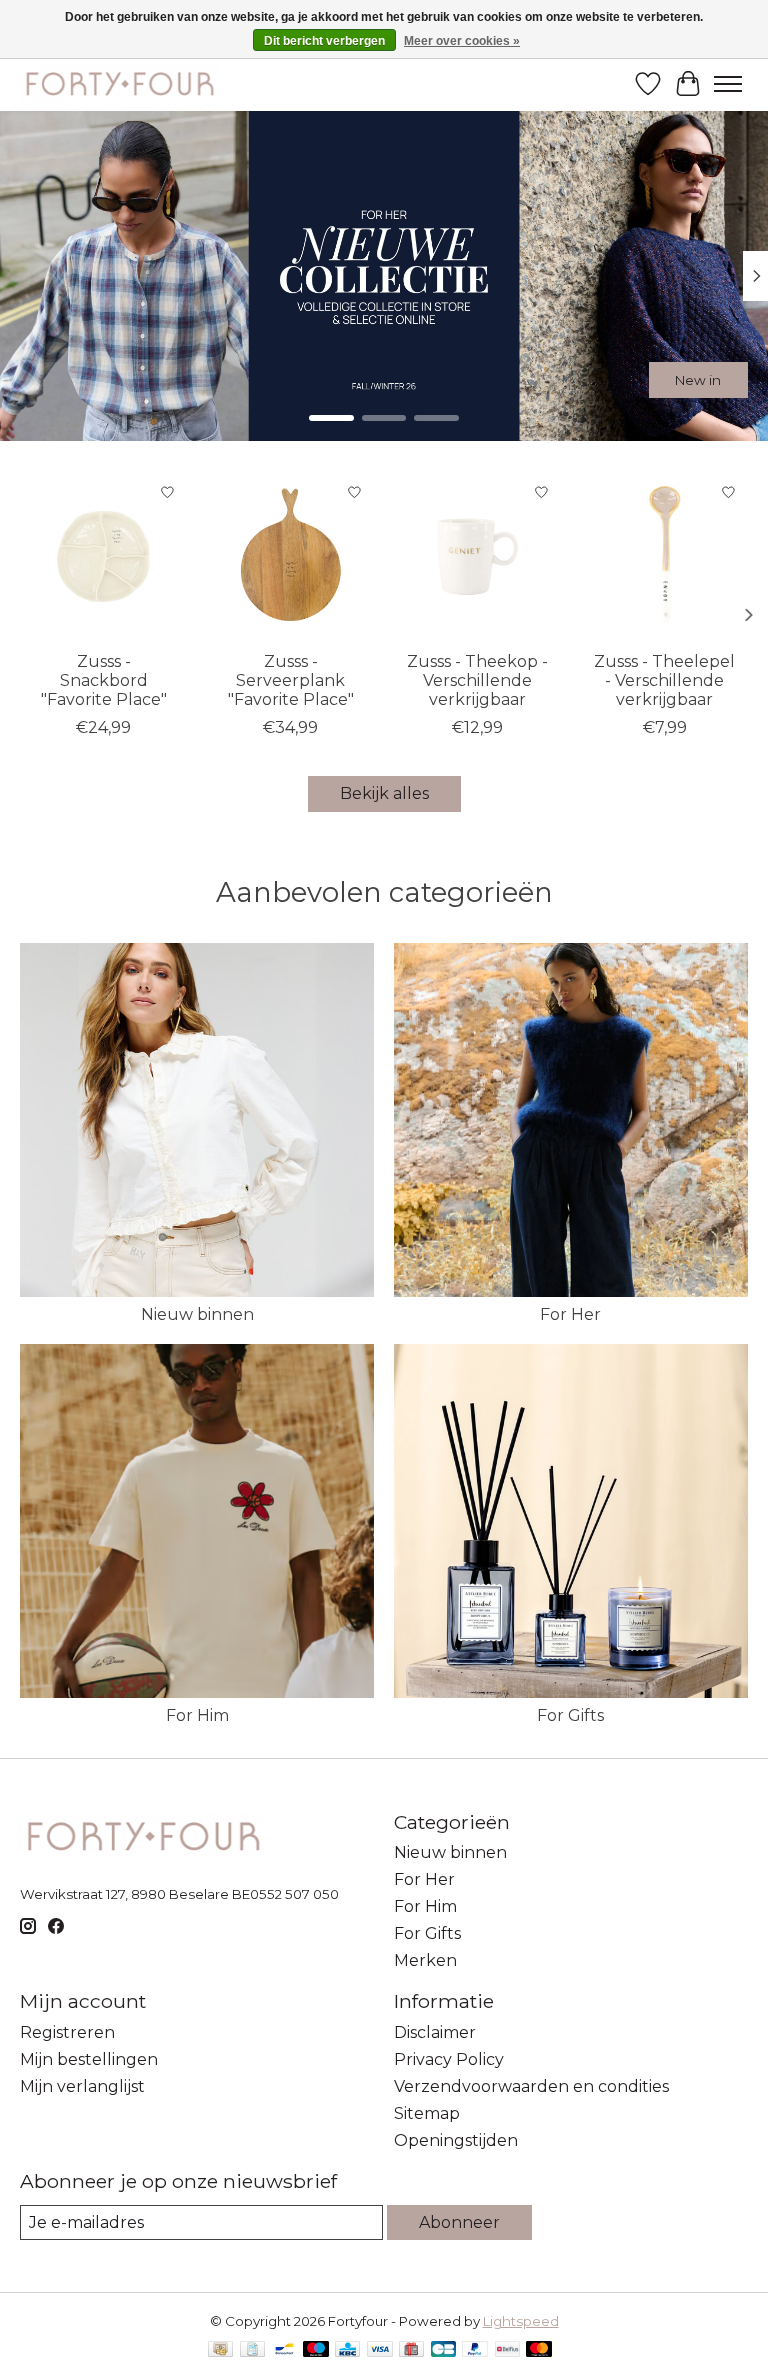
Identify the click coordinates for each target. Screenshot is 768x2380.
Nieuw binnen (197, 1314)
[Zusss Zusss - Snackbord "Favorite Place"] (103, 556)
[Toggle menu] (728, 84)
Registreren (67, 2032)
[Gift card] (411, 2350)
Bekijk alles (384, 793)
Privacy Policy (449, 2059)
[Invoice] (252, 2350)
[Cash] (220, 2350)
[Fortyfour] (119, 83)
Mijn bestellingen (89, 2059)
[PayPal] (475, 2350)
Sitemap (427, 2113)
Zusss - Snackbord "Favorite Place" (104, 680)
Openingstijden (456, 2140)
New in (698, 379)
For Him (197, 1715)
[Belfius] (507, 2350)
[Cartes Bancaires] (443, 2350)
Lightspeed (521, 2321)
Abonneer (459, 2222)
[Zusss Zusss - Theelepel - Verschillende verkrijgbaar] (664, 556)
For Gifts (570, 1715)
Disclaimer (435, 2032)
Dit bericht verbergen (324, 41)
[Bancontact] (284, 2350)
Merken (425, 1960)
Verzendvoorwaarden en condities (531, 2086)
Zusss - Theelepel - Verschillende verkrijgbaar (664, 680)
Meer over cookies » (462, 41)
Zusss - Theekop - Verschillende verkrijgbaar (477, 680)
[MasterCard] (539, 2350)
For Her (570, 1314)
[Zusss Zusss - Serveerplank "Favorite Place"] (290, 556)
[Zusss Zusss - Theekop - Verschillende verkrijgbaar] (477, 556)
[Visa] (380, 2350)
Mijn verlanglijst (82, 2086)
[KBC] (347, 2350)
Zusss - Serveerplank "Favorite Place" (291, 680)
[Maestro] (316, 2350)
